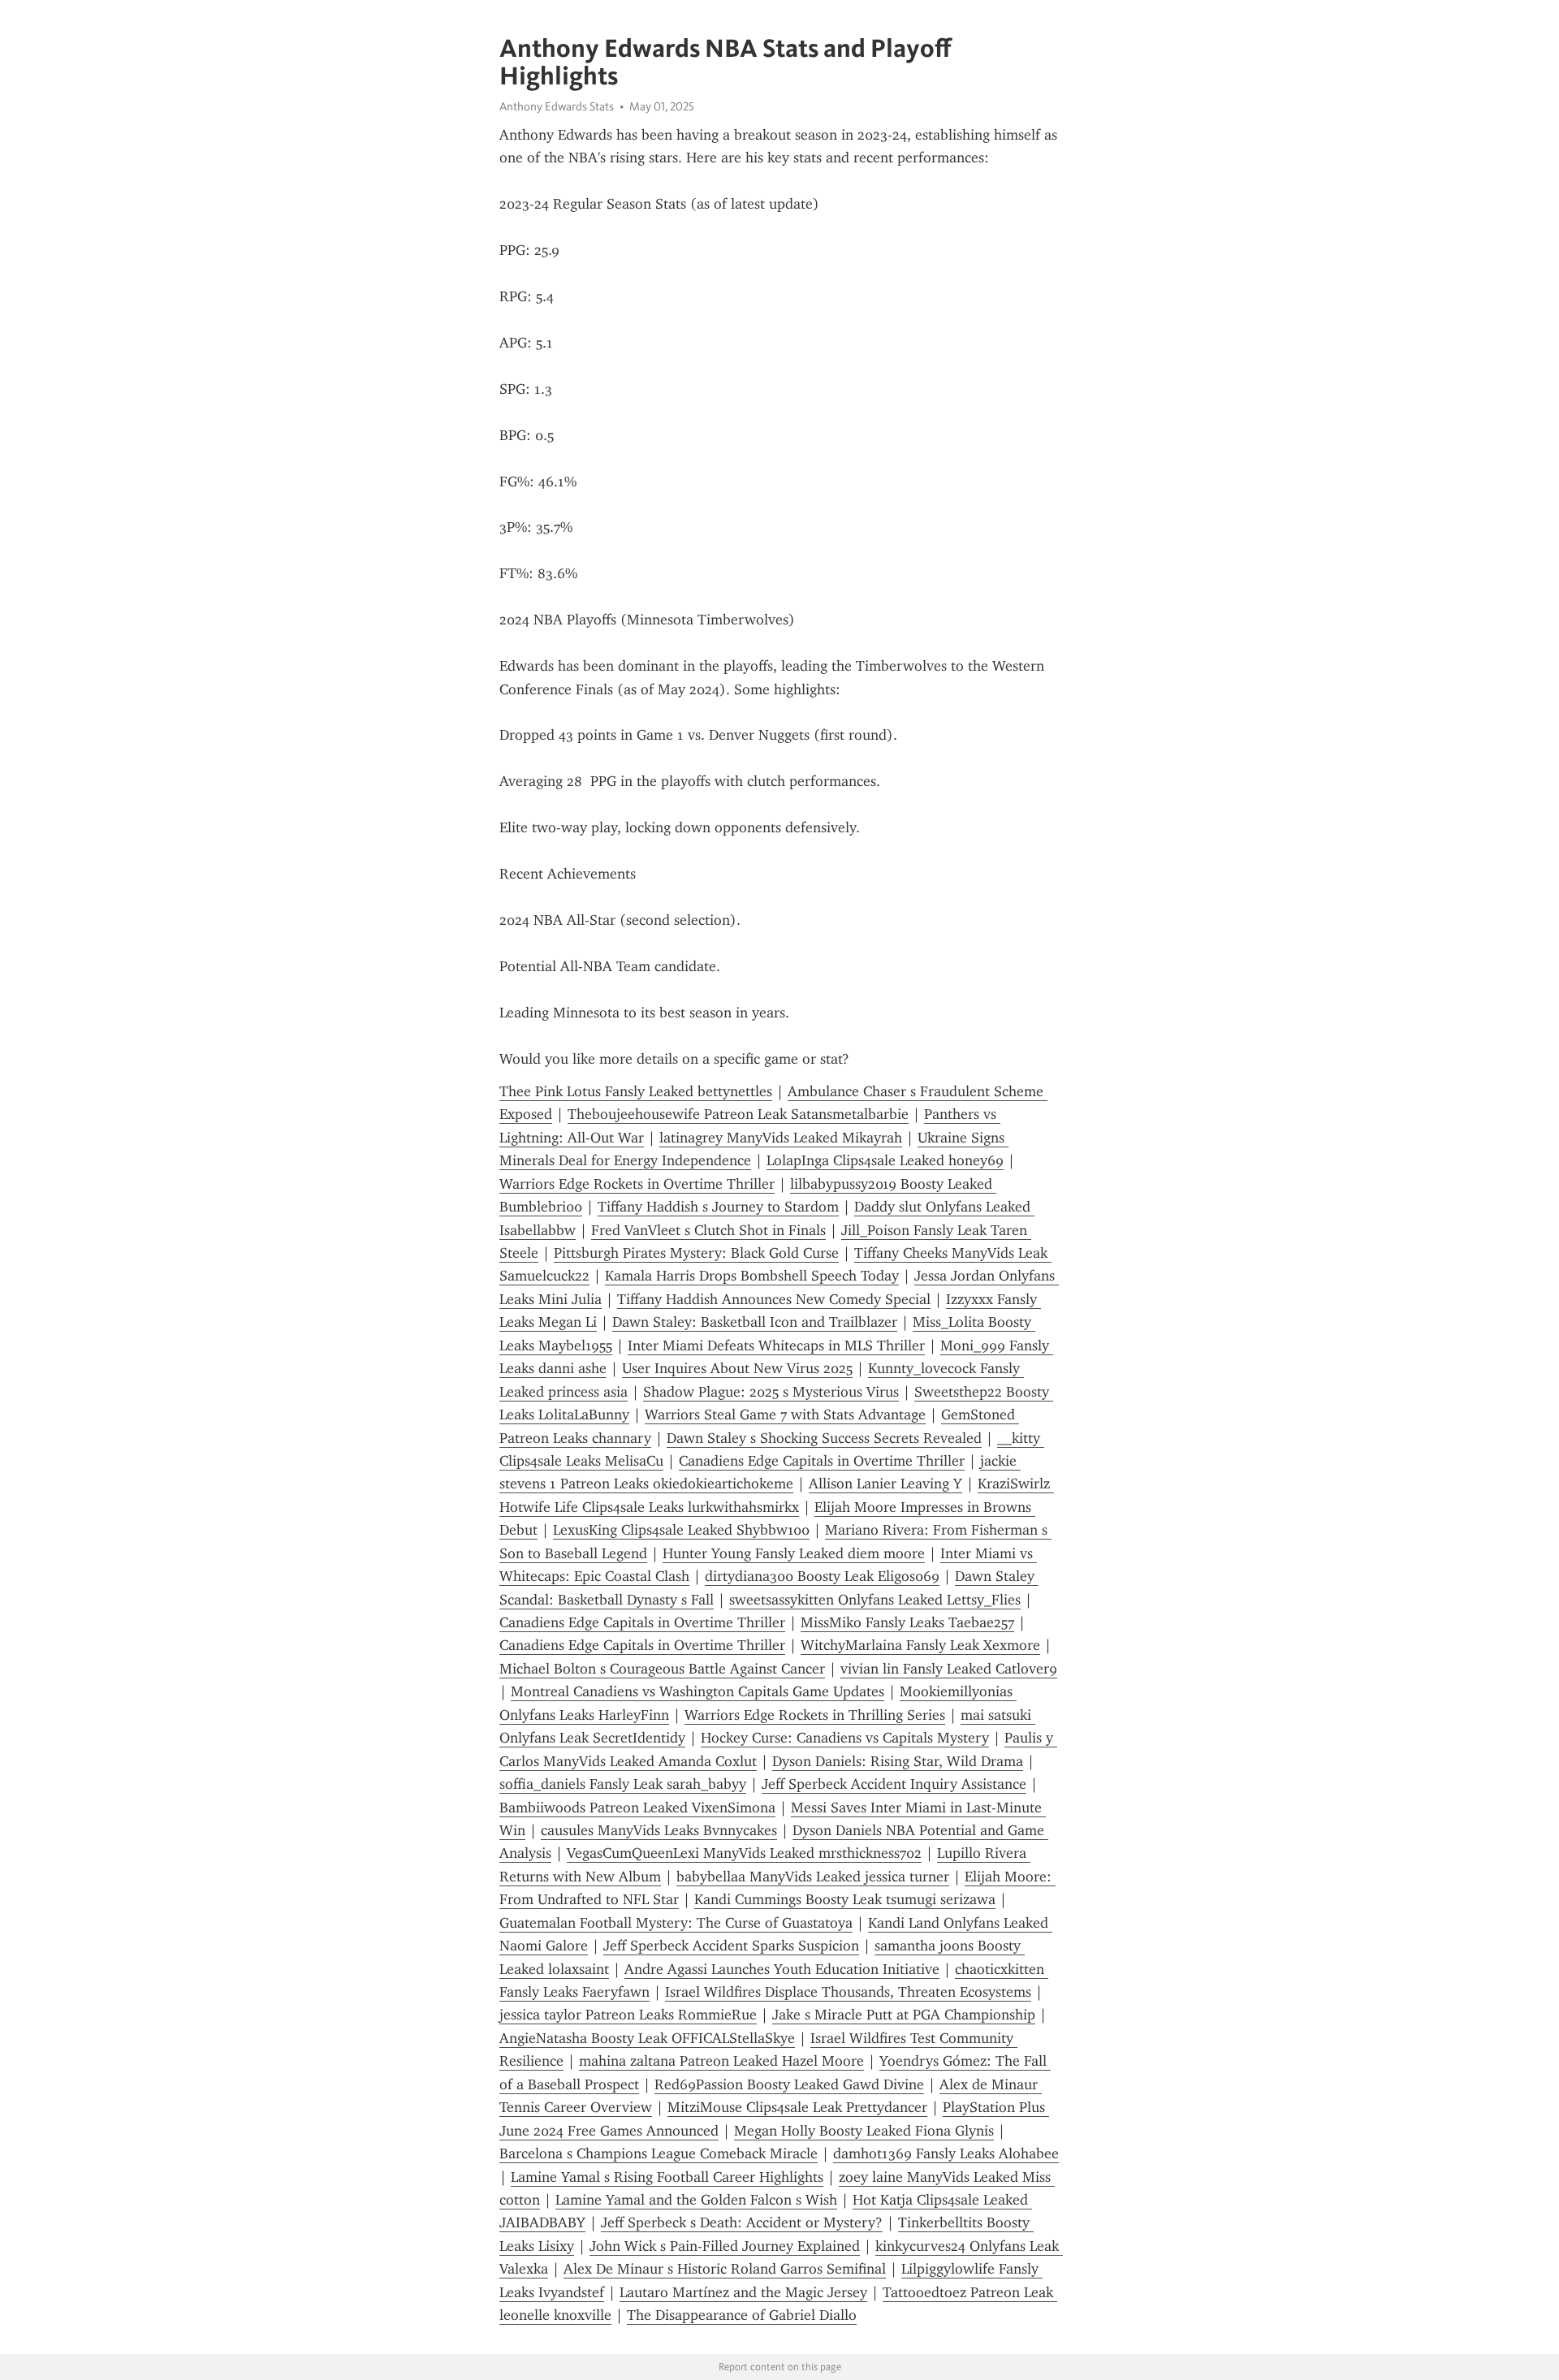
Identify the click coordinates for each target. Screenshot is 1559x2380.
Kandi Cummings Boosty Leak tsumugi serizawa (845, 1899)
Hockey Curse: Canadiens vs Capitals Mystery (845, 1738)
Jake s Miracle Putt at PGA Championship (904, 2015)
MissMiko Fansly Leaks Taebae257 (907, 1622)
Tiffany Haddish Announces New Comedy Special (774, 1299)
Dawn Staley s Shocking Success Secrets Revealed (824, 1438)
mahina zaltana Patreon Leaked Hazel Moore (721, 2061)
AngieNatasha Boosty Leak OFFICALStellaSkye (647, 2038)
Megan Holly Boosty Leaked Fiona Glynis (864, 2131)
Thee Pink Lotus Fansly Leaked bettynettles (636, 1091)
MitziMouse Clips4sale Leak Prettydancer (797, 2107)
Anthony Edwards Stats (557, 106)
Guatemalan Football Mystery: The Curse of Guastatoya (676, 1923)
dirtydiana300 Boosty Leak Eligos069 (822, 1576)
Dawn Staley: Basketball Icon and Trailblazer (755, 1322)
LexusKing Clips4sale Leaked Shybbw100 (681, 1530)
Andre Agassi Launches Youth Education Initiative (782, 1969)
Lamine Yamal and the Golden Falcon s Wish (696, 2200)
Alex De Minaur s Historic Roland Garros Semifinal (725, 2269)
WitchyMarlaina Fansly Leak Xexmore (920, 1645)
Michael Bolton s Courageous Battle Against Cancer (662, 1669)
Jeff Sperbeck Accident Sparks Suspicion (731, 1946)
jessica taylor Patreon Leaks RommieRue (628, 2015)
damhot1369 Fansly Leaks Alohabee (946, 2153)
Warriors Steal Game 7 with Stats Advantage (785, 1415)
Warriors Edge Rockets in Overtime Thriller (637, 1184)
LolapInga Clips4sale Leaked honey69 (885, 1160)
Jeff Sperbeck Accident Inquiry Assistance (894, 1784)
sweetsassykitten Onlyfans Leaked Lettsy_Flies (875, 1600)
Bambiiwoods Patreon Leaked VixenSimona (637, 1808)
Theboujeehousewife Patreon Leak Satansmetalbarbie (738, 1114)
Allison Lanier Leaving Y (885, 1484)
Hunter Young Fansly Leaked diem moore (794, 1553)
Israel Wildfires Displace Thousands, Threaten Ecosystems (848, 1992)
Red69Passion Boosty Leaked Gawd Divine (789, 2084)
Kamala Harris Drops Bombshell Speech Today (752, 1276)
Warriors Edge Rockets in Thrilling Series (815, 1715)
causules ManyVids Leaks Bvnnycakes (659, 1830)
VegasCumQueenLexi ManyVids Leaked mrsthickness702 (744, 1853)
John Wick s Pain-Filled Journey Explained (725, 2246)
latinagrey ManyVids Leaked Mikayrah (781, 1138)
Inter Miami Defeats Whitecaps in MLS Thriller (776, 1345)
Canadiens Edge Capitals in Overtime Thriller (822, 1461)
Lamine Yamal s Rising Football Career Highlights (667, 2177)
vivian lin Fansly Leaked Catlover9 (949, 1669)
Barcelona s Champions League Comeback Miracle (659, 2153)
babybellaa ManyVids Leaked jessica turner (813, 1877)
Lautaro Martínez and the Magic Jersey (743, 2292)
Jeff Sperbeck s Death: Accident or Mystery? (742, 2222)
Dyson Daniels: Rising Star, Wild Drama (898, 1761)
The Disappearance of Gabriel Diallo (742, 2315)
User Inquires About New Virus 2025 (737, 1368)
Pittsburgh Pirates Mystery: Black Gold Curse (696, 1253)
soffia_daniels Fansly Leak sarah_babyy (623, 1784)
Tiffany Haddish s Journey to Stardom (718, 1207)
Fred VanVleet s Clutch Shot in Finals (708, 1230)
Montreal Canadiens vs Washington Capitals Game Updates (697, 1691)
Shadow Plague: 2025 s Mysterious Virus (771, 1392)
